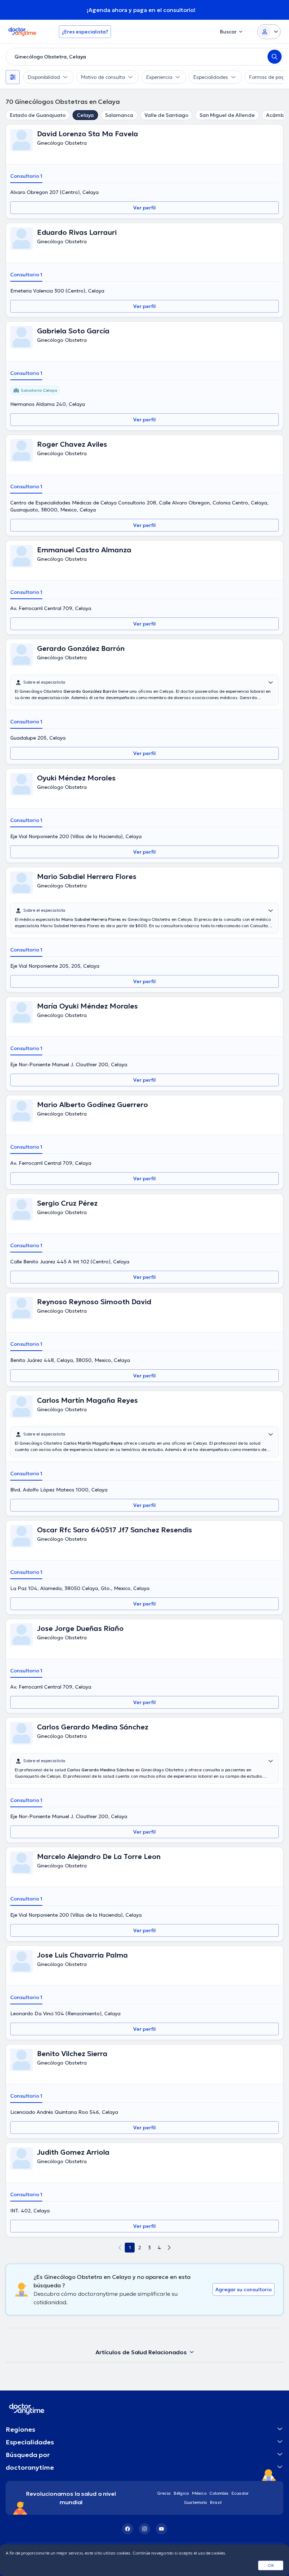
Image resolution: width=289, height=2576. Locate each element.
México (199, 2493)
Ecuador (240, 2493)
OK (271, 2565)
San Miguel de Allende (227, 115)
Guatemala (196, 2502)
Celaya (85, 115)
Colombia (219, 2493)
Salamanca (119, 115)
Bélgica (182, 2493)
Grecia (164, 2493)
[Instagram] (144, 2529)
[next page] (169, 2248)
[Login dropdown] (269, 32)
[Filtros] (13, 77)
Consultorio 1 (26, 176)
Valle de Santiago (166, 115)
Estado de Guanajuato (38, 115)
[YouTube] (161, 2529)
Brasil (216, 2502)
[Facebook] (128, 2529)
